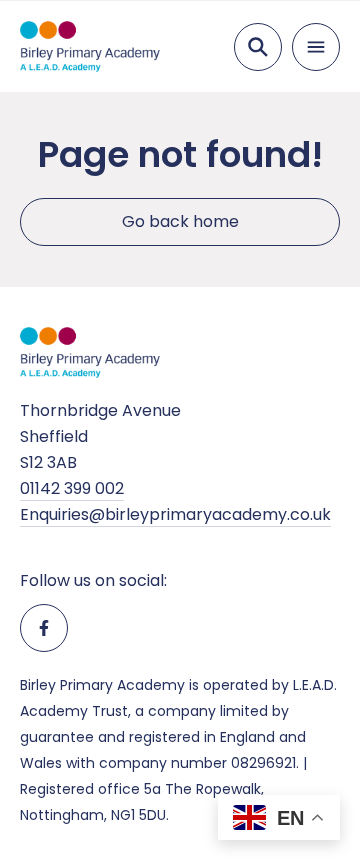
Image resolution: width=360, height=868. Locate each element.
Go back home (180, 221)
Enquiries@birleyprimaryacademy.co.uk (175, 514)
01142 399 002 (72, 488)
